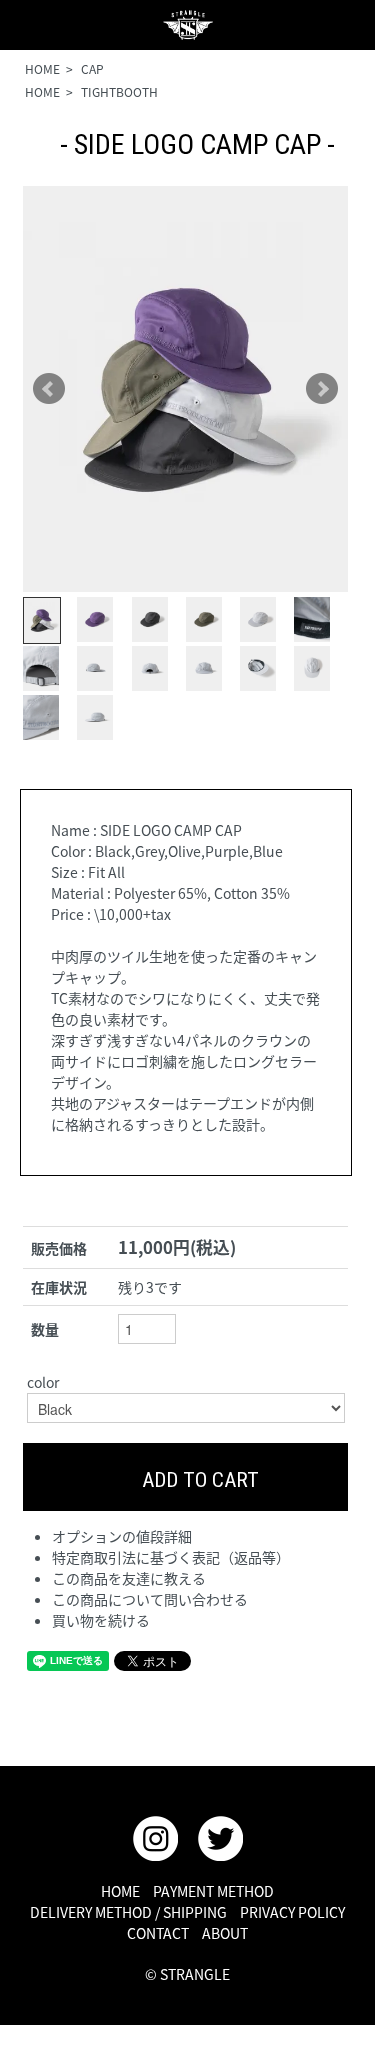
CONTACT (158, 1933)
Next (322, 389)
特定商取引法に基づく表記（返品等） (171, 1557)
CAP (92, 68)
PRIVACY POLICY (292, 1912)
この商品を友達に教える (129, 1578)
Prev (49, 389)
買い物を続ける (101, 1620)
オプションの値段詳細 (122, 1536)
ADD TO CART (198, 1480)
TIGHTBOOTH (119, 91)
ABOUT (225, 1933)
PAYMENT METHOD (213, 1891)
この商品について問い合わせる (150, 1599)
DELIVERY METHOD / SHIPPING (128, 1912)
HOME (42, 68)
